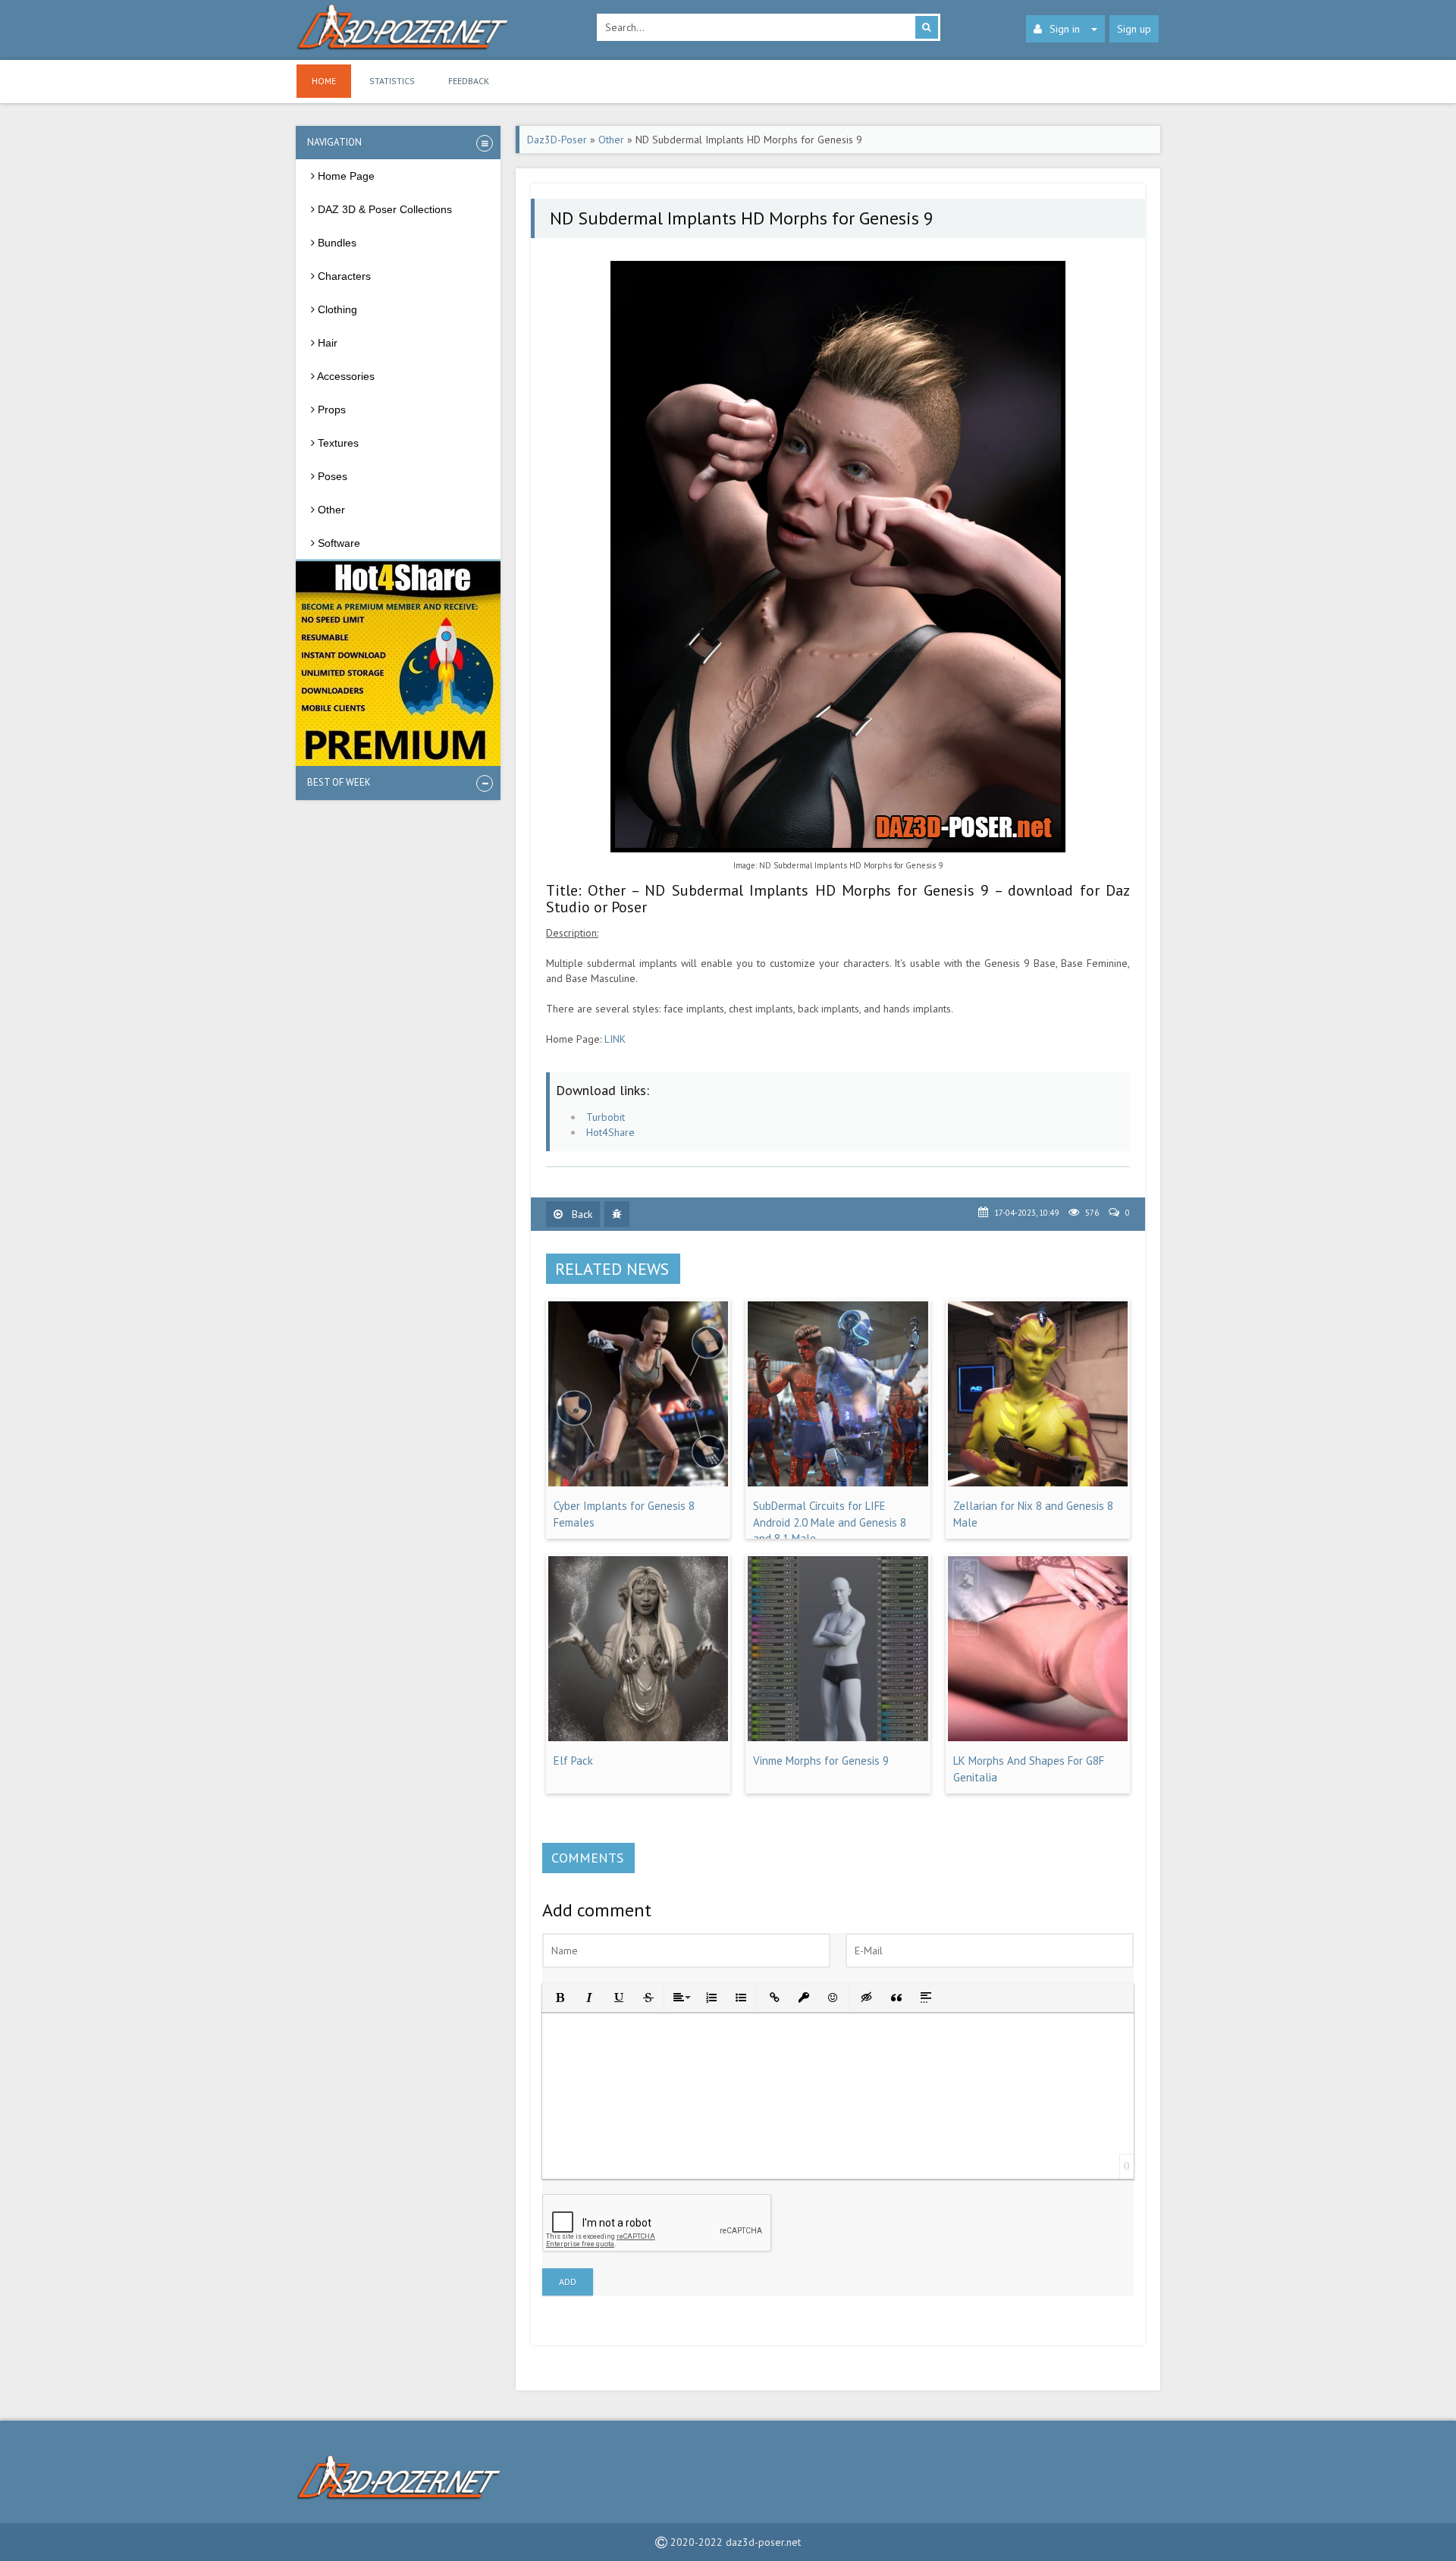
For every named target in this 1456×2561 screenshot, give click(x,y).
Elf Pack (573, 1761)
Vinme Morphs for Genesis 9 (821, 1761)
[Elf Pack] (638, 1737)
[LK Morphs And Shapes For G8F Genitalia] (1038, 1737)
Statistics (392, 81)
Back (581, 1214)
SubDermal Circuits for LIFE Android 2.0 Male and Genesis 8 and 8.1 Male (830, 1522)
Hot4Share (610, 1132)
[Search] (927, 27)
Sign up (1134, 29)
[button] (559, 1996)
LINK (615, 1039)
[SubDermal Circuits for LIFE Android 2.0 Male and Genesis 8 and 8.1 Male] (838, 1483)
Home (324, 81)
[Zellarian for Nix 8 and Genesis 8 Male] (1038, 1483)
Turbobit (606, 1117)
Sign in (1065, 29)
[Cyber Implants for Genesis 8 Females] (638, 1483)
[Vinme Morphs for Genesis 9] (838, 1737)
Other (611, 140)
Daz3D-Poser (557, 140)
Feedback (469, 81)
